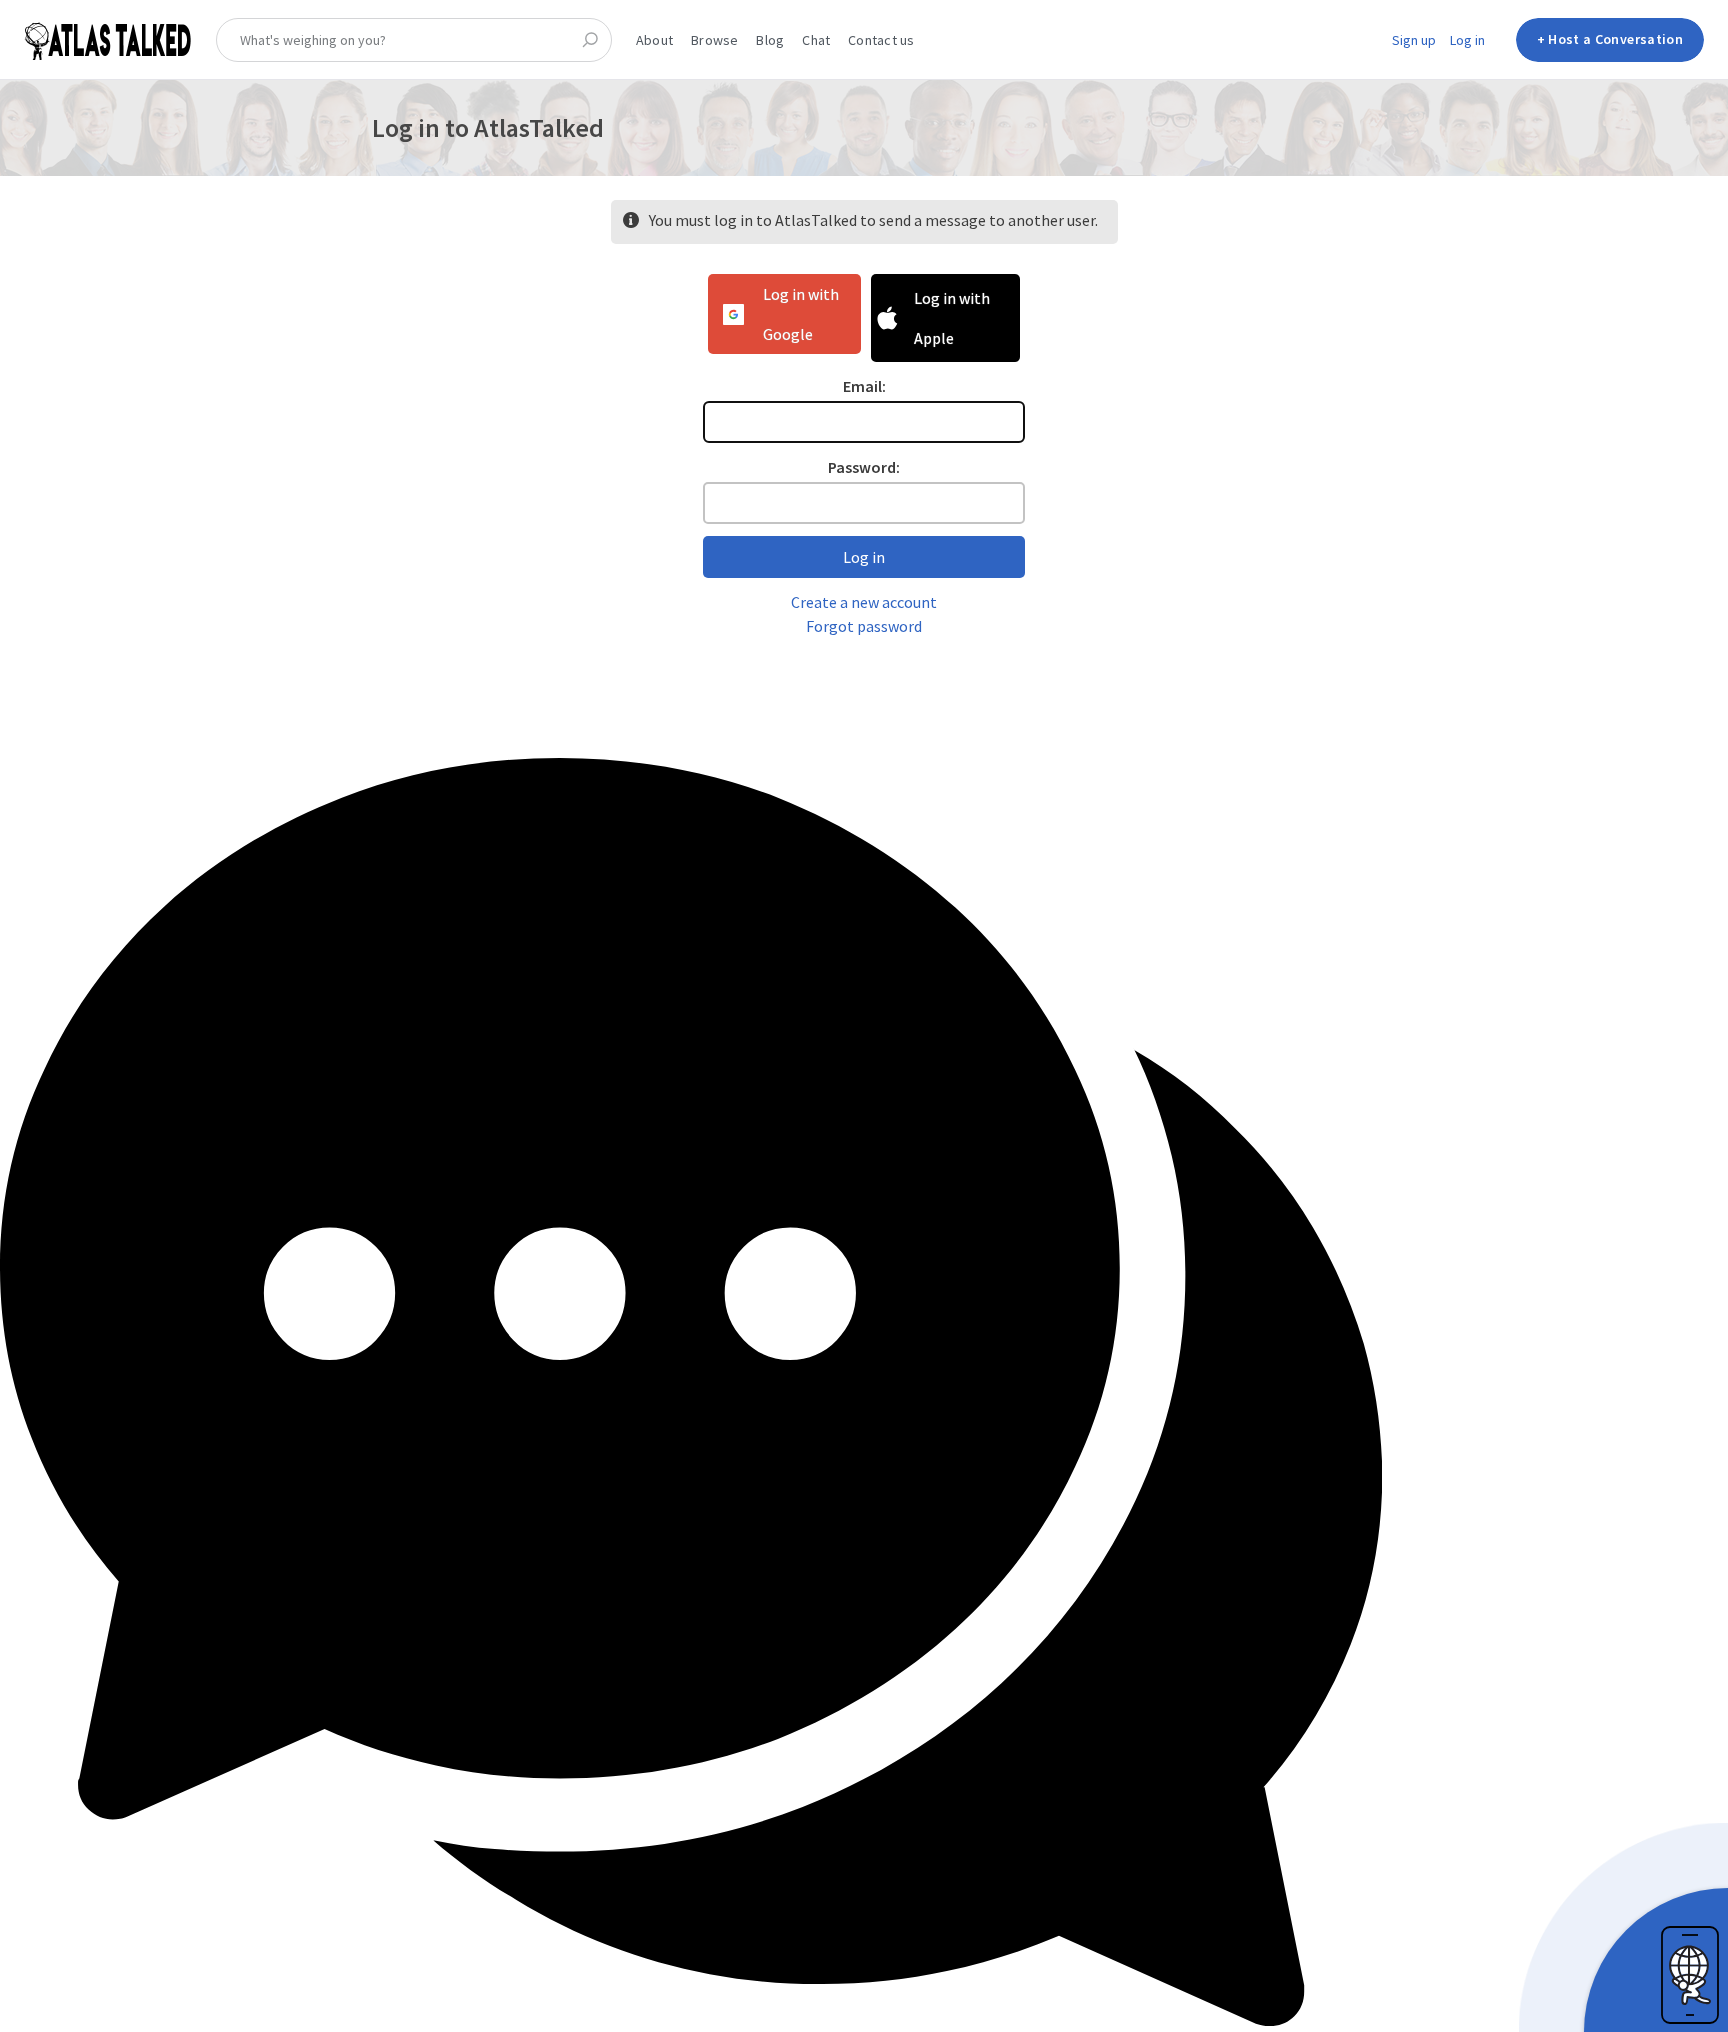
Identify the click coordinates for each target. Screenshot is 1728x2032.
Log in (1467, 40)
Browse (714, 40)
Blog (770, 40)
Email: (864, 386)
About (654, 40)
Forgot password (864, 626)
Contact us (881, 40)
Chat (816, 40)
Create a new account (864, 602)
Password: (864, 467)
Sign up (1414, 40)
